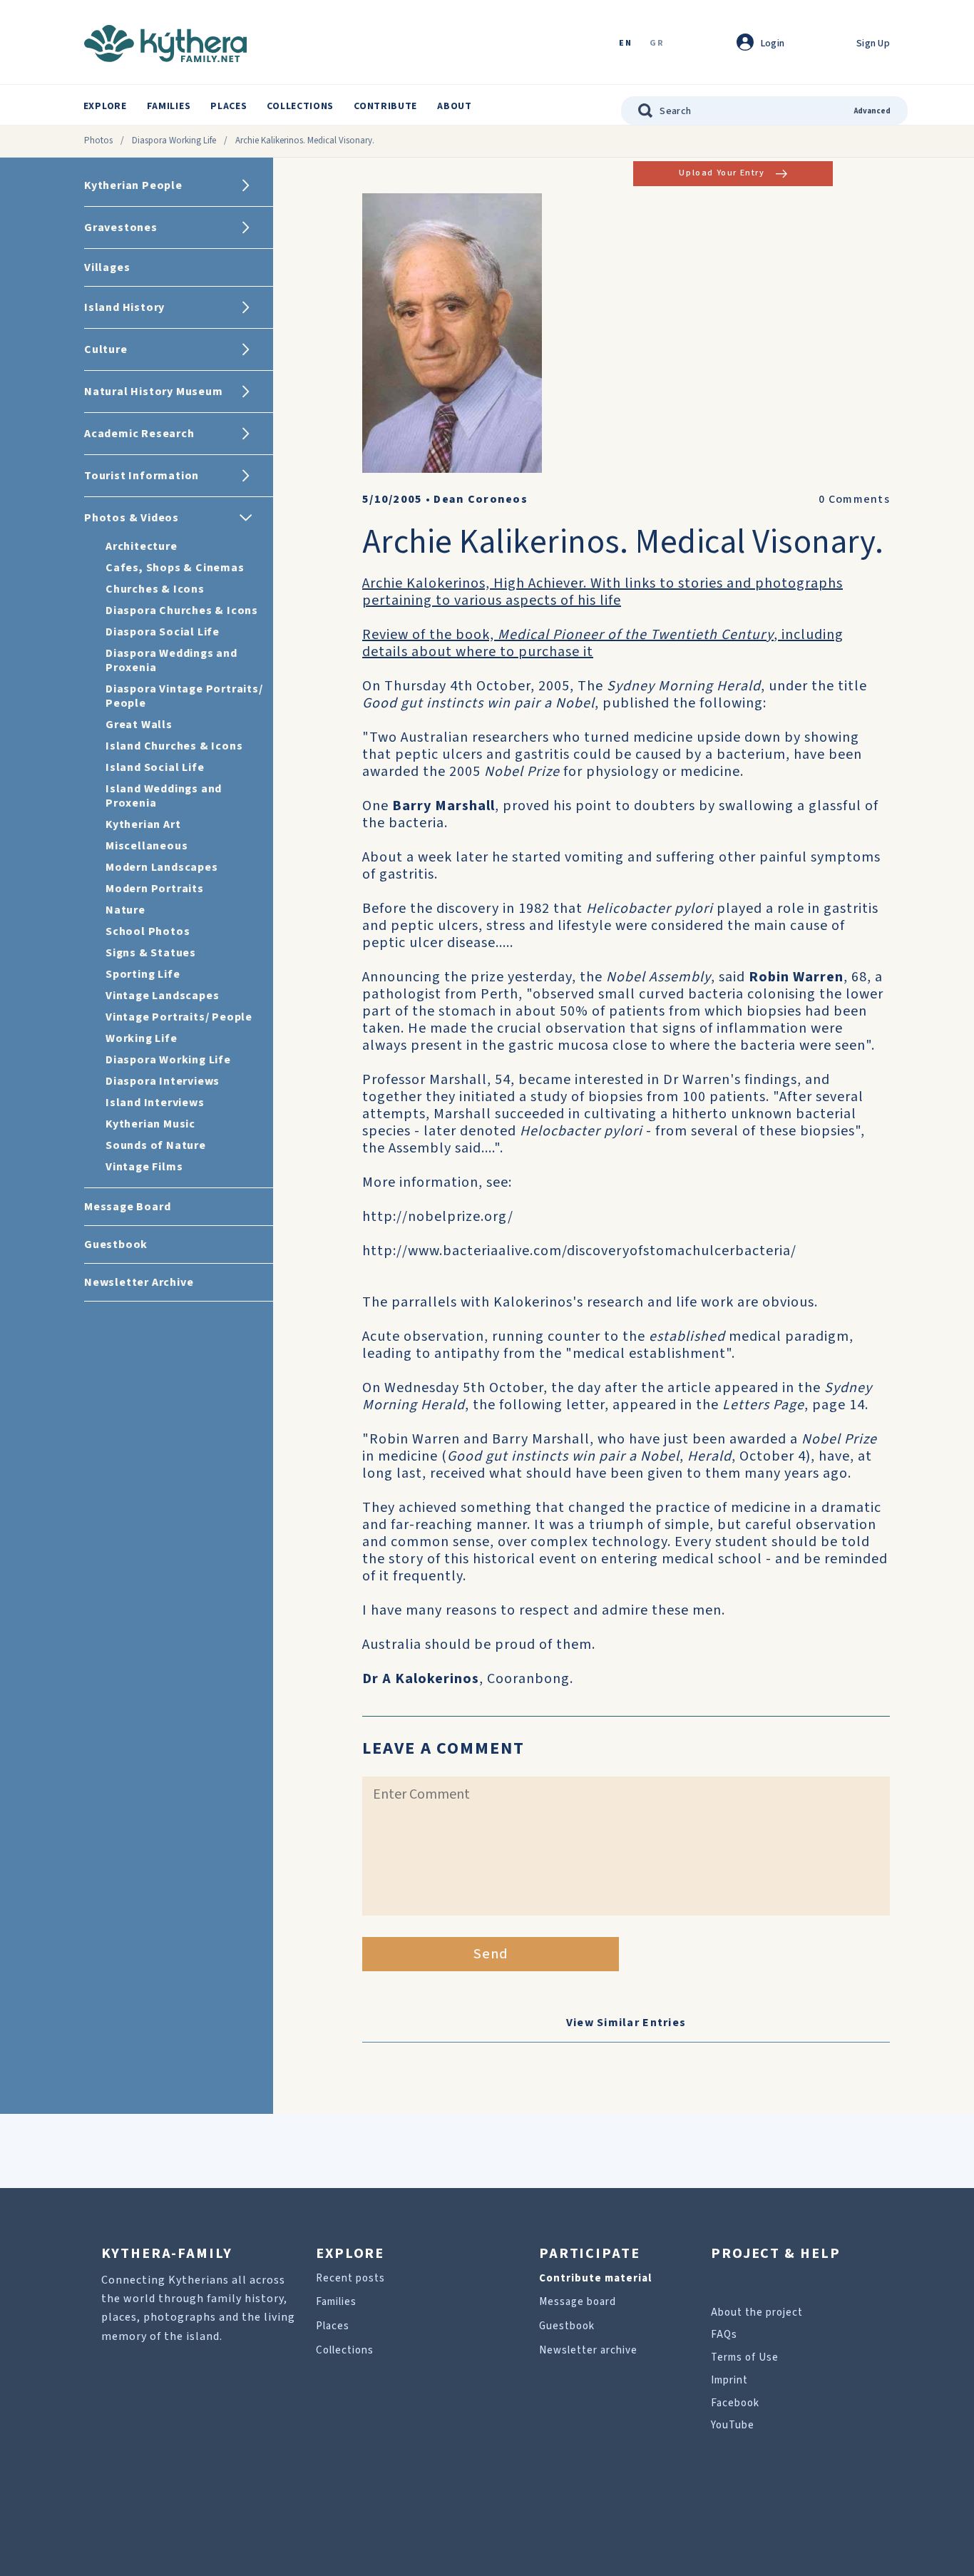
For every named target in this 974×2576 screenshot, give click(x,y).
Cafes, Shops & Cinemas (175, 568)
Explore (105, 106)
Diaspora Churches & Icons (182, 610)
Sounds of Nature (156, 1145)
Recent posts (350, 2278)
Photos (98, 140)
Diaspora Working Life (174, 140)
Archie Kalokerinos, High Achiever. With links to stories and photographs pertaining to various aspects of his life (603, 592)
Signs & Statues (151, 953)
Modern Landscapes (162, 867)
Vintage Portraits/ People (179, 1017)
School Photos (148, 931)
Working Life (142, 1038)
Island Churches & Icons (174, 746)
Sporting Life (143, 974)
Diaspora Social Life (163, 632)
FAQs (724, 2335)
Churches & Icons (155, 589)
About (455, 106)
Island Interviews (155, 1103)
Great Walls (139, 725)
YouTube (733, 2425)
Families (169, 106)
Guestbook (567, 2326)
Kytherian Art (143, 824)
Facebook (735, 2403)
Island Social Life (155, 767)
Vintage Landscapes (162, 996)
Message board (578, 2302)
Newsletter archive (588, 2350)
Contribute (385, 106)
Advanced (872, 111)
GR (657, 44)
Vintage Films (144, 1167)
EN (625, 44)
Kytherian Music (150, 1124)
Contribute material (595, 2278)
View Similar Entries (626, 2023)
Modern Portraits (155, 889)
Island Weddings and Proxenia (164, 796)
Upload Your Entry (722, 173)
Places (229, 106)
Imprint (729, 2380)
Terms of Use (745, 2357)
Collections (300, 106)
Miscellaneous (147, 846)
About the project (757, 2312)
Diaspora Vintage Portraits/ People (184, 696)
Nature (125, 910)
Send (491, 1954)
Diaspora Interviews (163, 1081)
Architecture (142, 546)
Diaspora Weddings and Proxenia (171, 660)
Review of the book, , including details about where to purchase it (603, 643)
